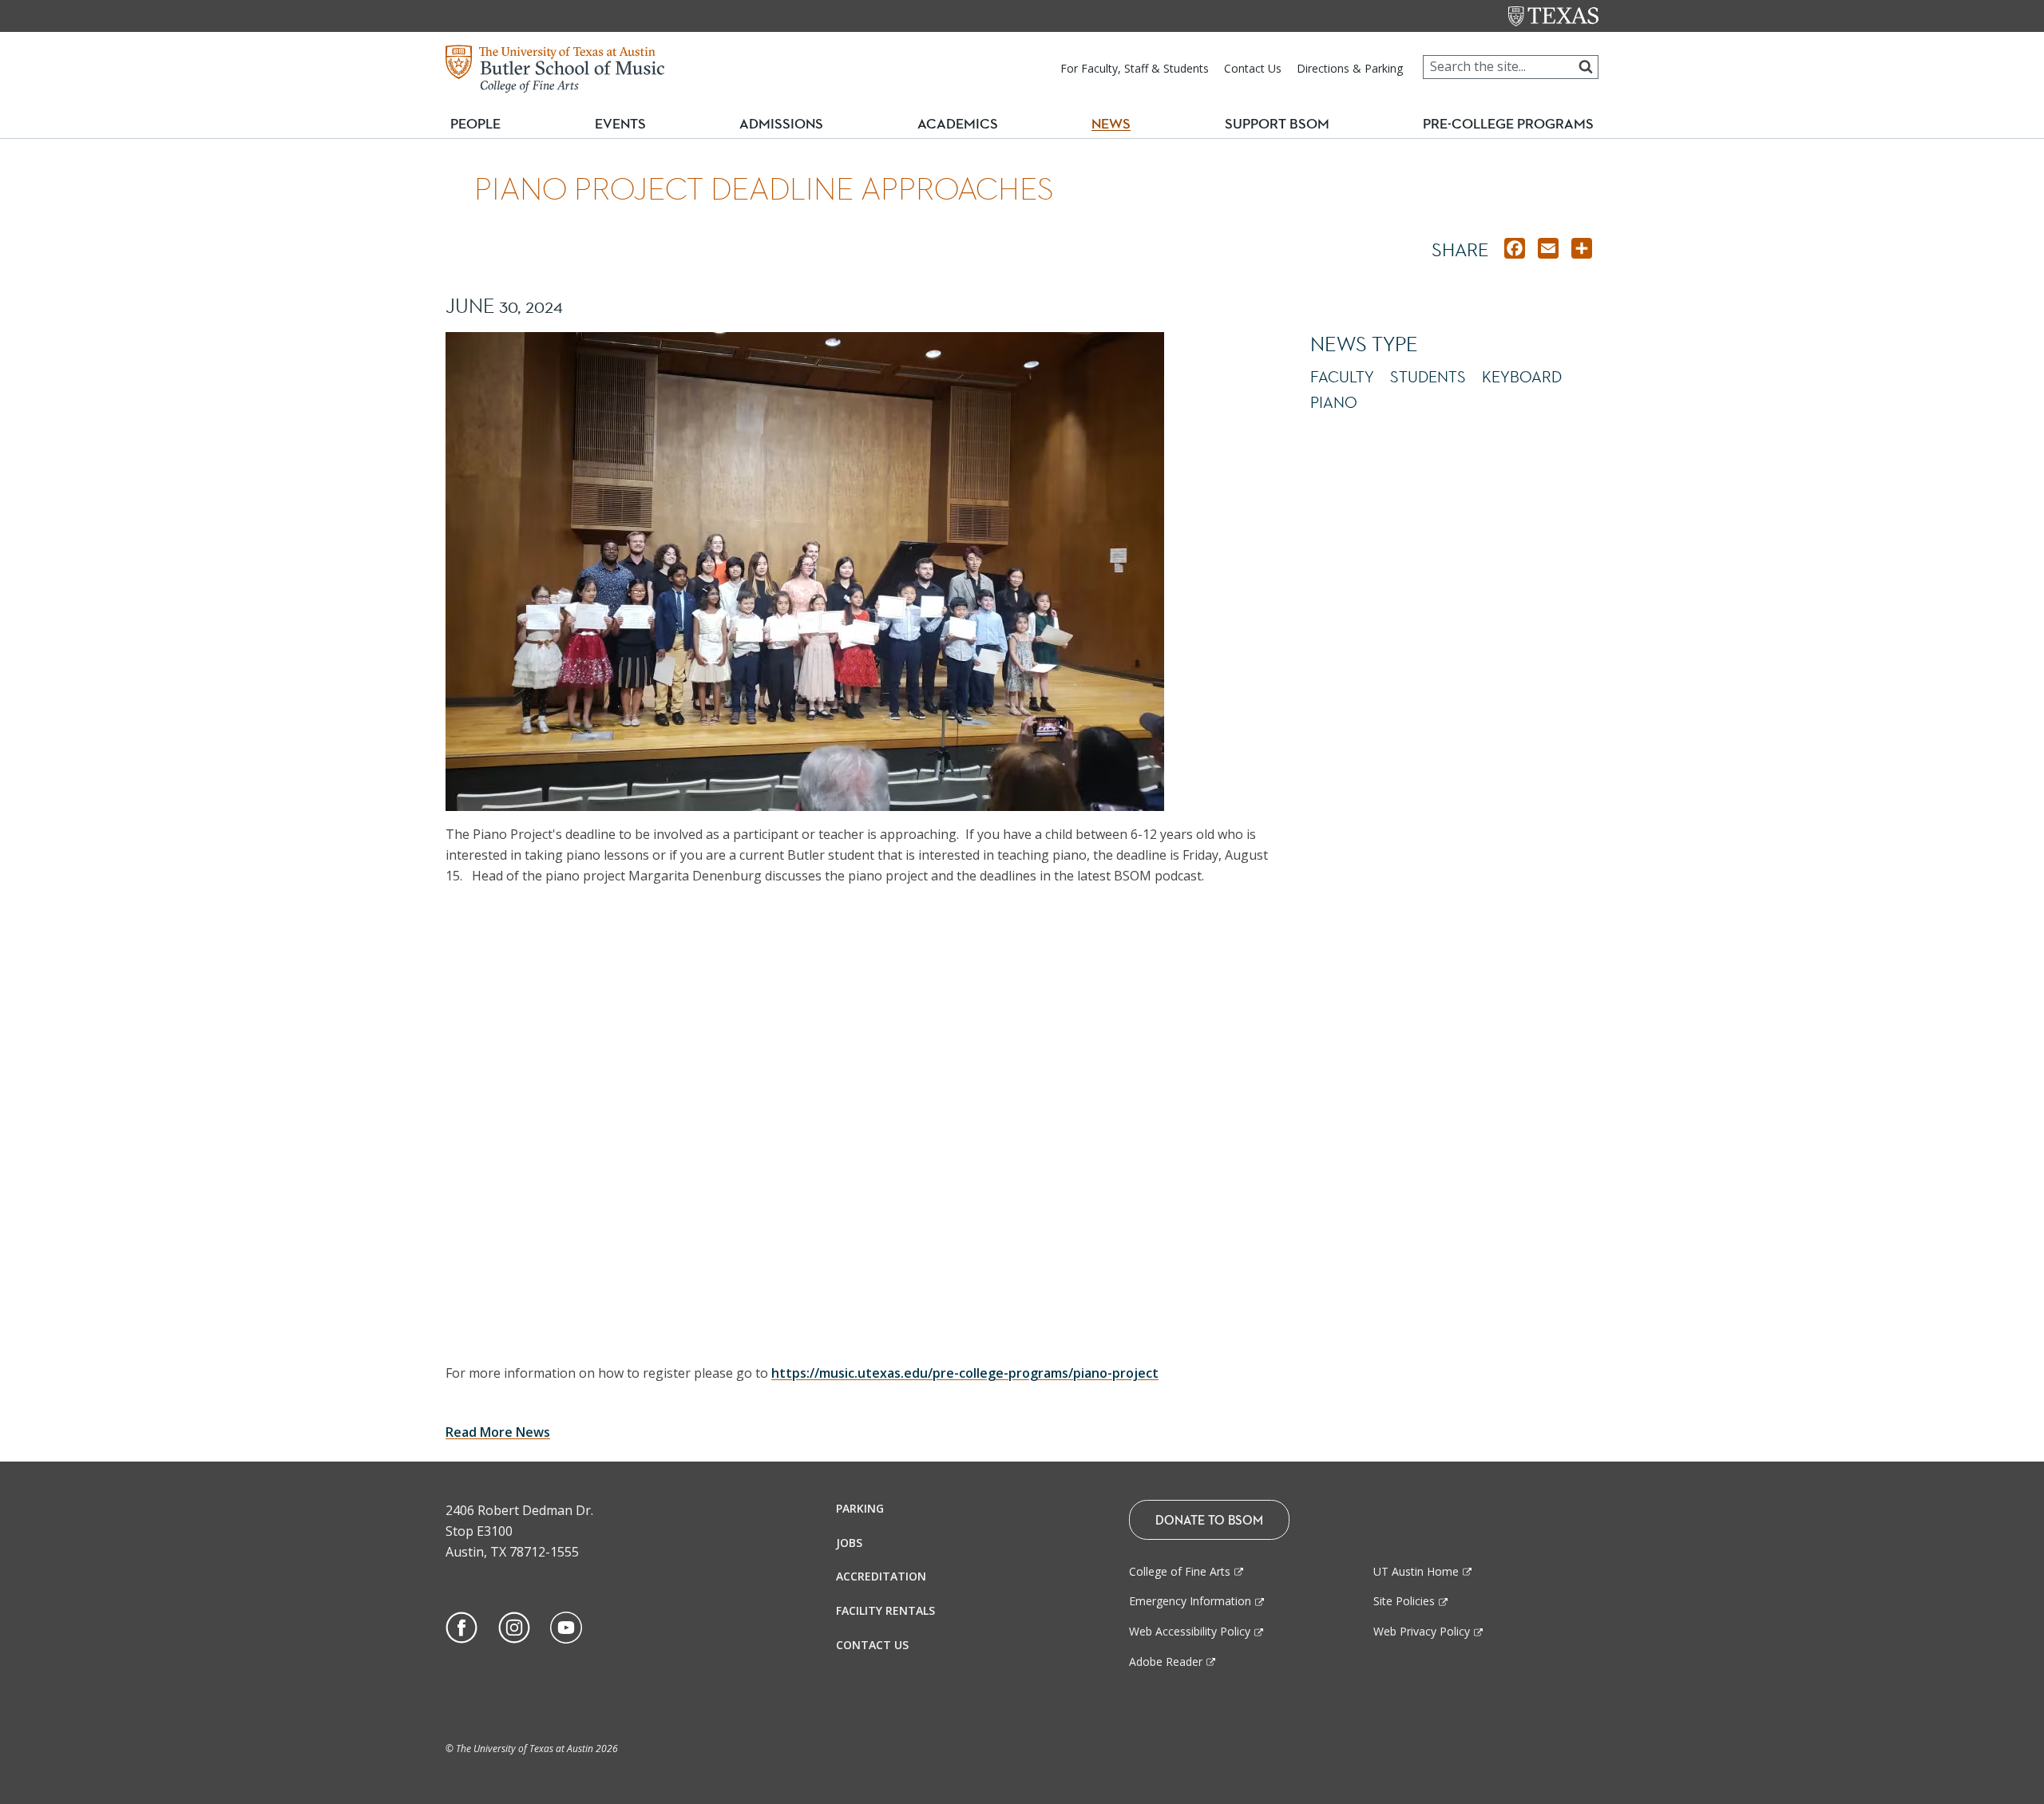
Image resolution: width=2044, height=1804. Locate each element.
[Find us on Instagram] (514, 1626)
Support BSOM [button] (1277, 124)
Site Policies (1404, 1601)
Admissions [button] (788, 123)
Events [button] (627, 123)
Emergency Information (1190, 1601)
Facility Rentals (885, 1610)
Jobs (849, 1543)
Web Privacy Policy (1422, 1631)
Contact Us (1253, 68)
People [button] (475, 124)
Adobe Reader (1166, 1662)
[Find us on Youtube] (566, 1626)
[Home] (555, 67)
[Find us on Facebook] (461, 1626)
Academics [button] (964, 123)
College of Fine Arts (1180, 1571)
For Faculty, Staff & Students (1135, 68)
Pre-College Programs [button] (1515, 123)
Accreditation (881, 1576)
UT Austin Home (1416, 1571)
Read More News (498, 1432)
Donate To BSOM (1209, 1520)
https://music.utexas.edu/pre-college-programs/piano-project (965, 1373)
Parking (860, 1508)
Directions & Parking (1350, 68)
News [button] (1111, 124)
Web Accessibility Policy (1190, 1631)
